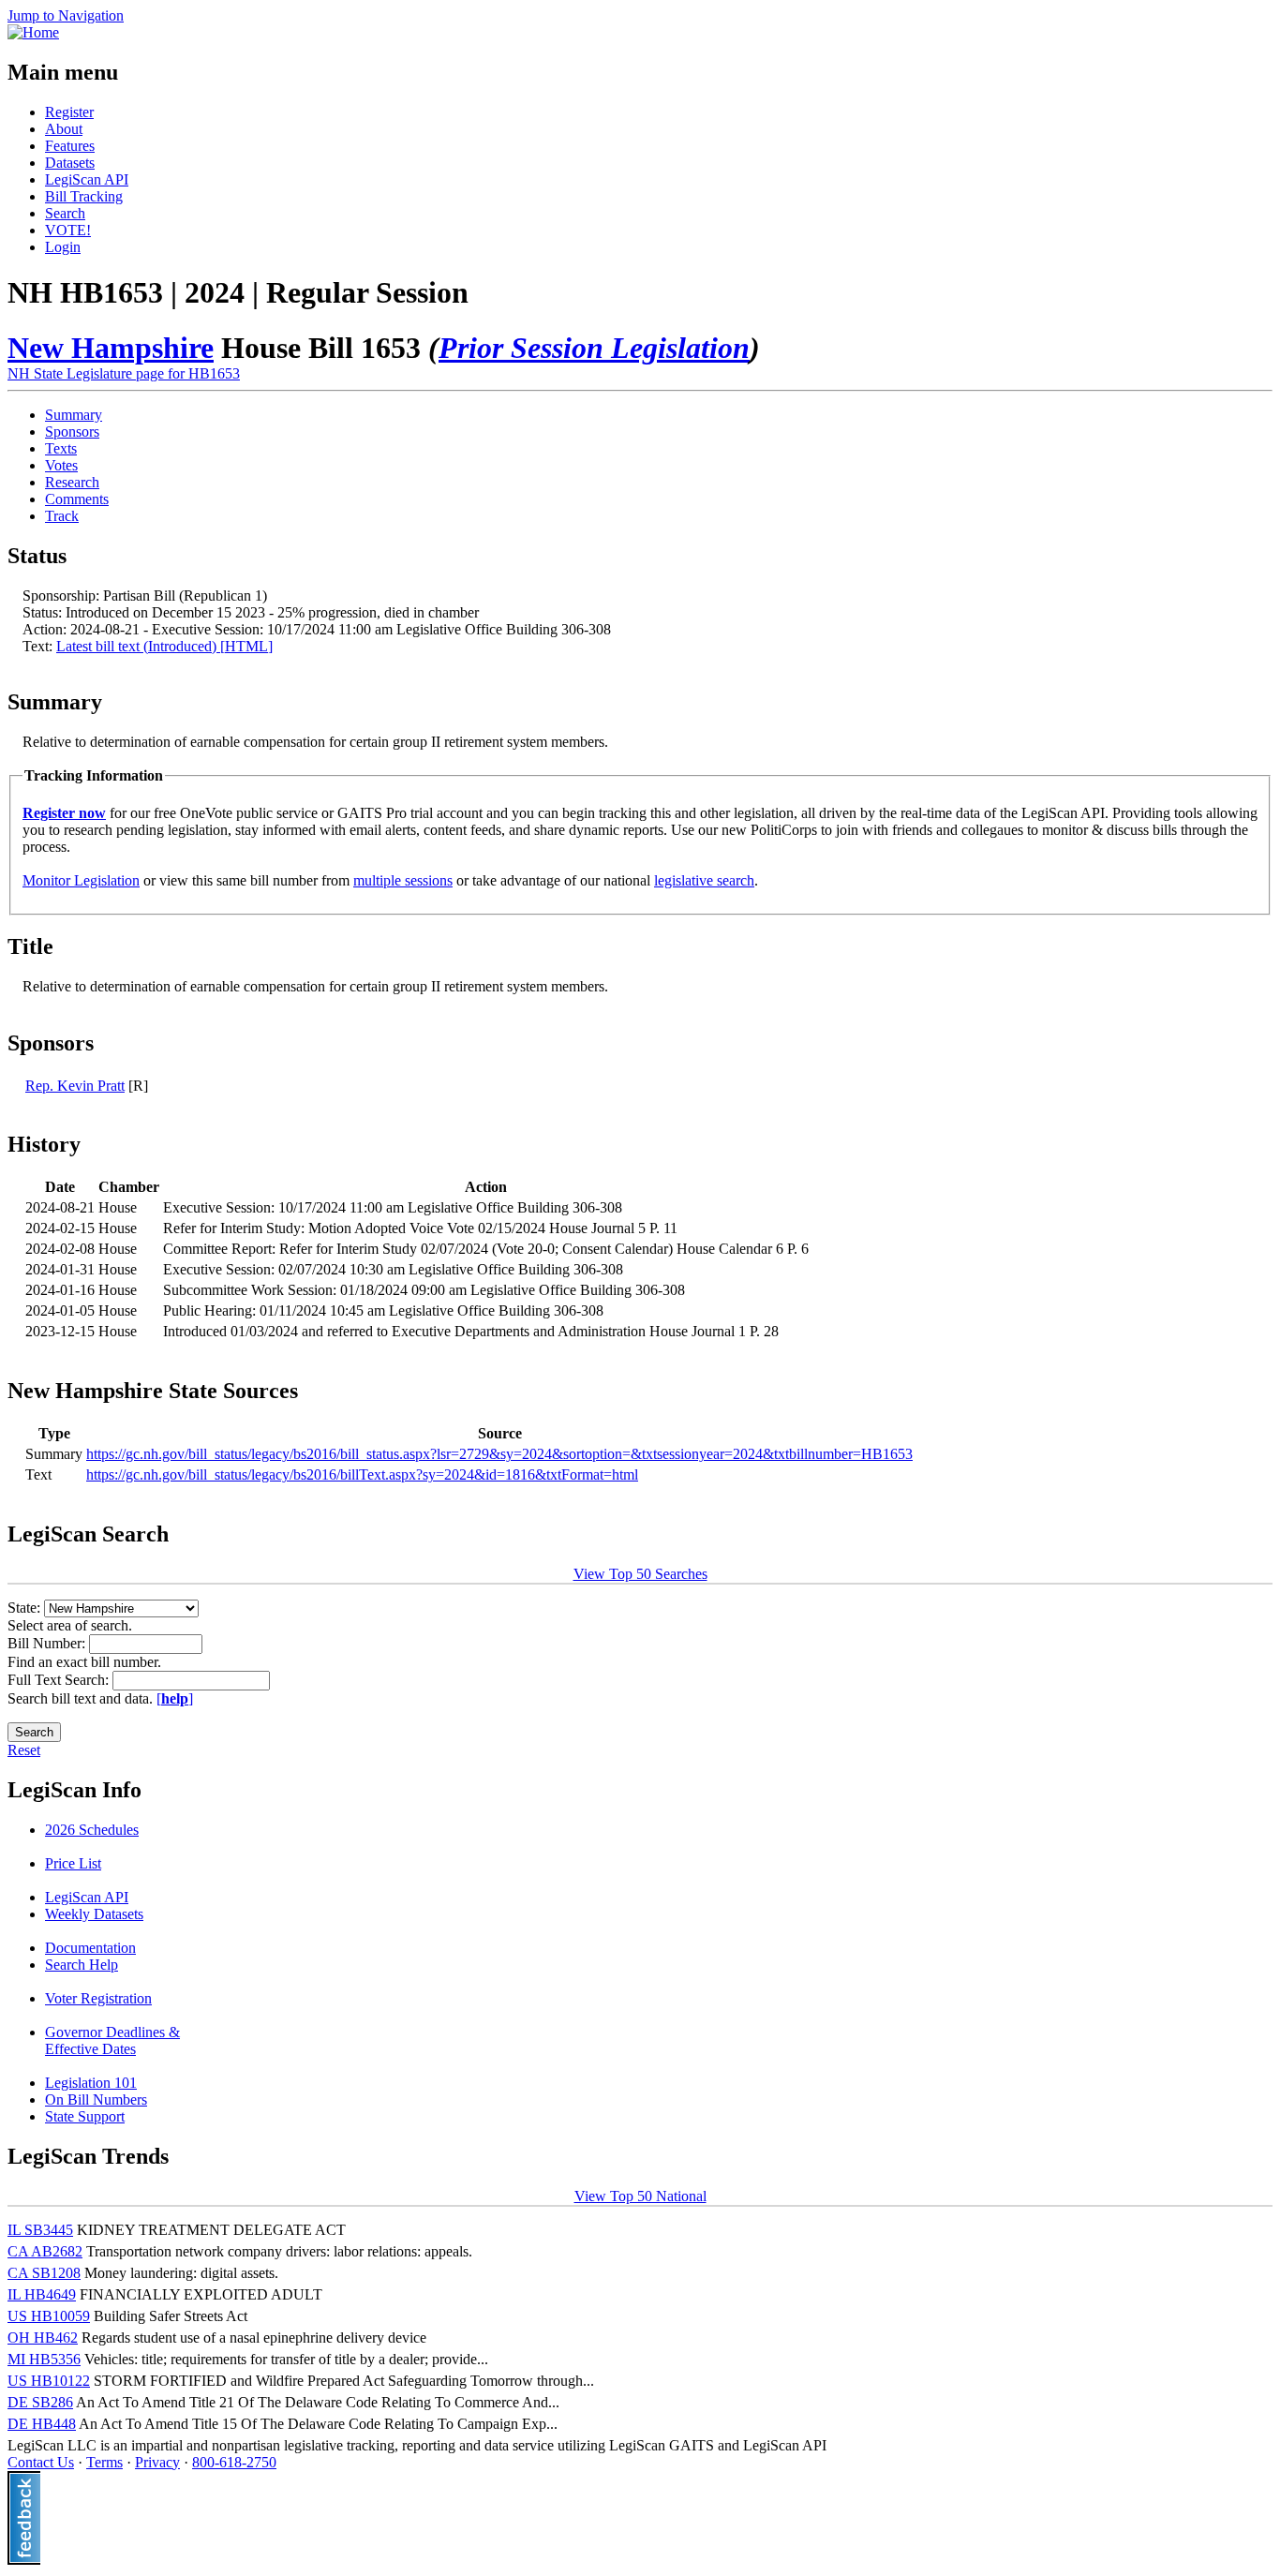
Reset (24, 1750)
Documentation (90, 1948)
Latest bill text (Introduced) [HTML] (164, 646)
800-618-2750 (234, 2462)
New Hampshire (111, 348)
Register (69, 112)
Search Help (82, 1965)
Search (65, 213)
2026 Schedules (92, 1830)
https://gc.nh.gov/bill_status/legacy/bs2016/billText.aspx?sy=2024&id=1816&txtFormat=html (362, 1474)
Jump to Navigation (66, 15)
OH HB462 (43, 2338)
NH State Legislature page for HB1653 (124, 373)
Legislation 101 (91, 2083)
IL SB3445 (40, 2230)
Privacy (157, 2462)
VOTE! (68, 230)
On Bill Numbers (96, 2100)
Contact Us (41, 2462)
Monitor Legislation (81, 880)
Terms (104, 2462)
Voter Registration (98, 1998)
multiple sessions (403, 880)
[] (175, 1698)
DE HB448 (42, 2424)
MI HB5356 (44, 2359)
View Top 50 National (640, 2196)
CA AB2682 (45, 2251)
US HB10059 (49, 2316)
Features (70, 146)
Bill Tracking (84, 196)
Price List (73, 1863)
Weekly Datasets (94, 1914)
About (64, 129)
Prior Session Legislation (594, 348)
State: (26, 1608)
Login (63, 247)
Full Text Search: (60, 1680)
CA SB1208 (44, 2273)
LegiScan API (87, 179)
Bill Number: (48, 1643)
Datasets (70, 163)
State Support (85, 2116)
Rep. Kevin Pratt (75, 1086)
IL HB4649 (42, 2294)
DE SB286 (40, 2402)
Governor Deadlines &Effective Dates (112, 2040)
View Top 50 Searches (640, 1574)
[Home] (33, 32)
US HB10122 (49, 2381)
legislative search (704, 880)
